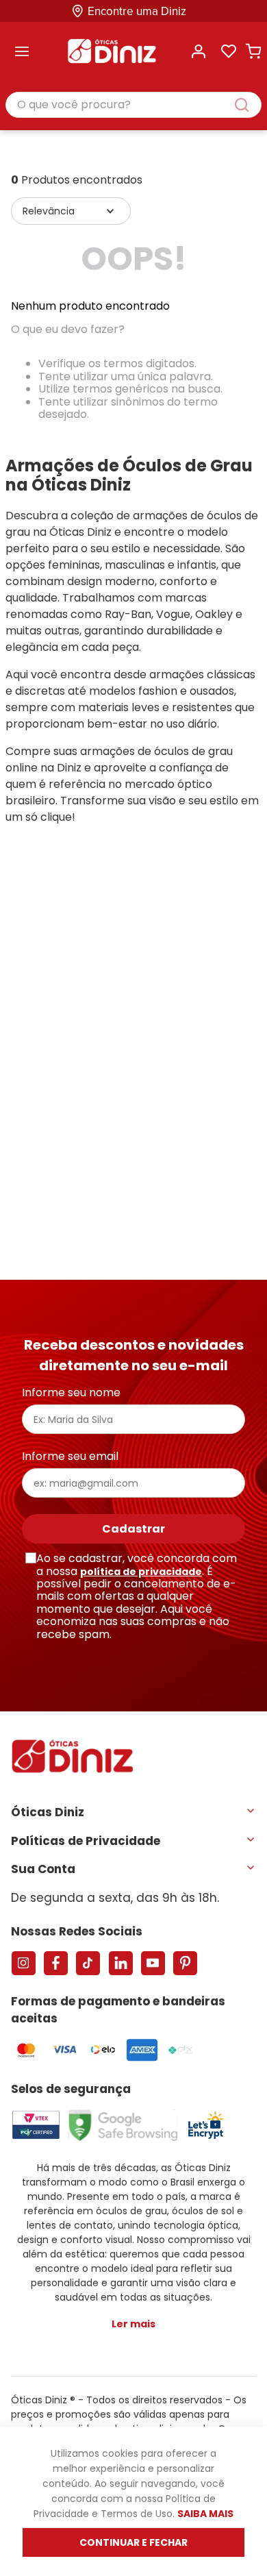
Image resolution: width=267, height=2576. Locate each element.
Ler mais (133, 2324)
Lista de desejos (229, 51)
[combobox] (133, 106)
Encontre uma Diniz (137, 11)
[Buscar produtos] (249, 105)
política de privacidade (141, 1572)
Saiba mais (205, 2514)
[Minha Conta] (199, 51)
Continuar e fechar (133, 2542)
